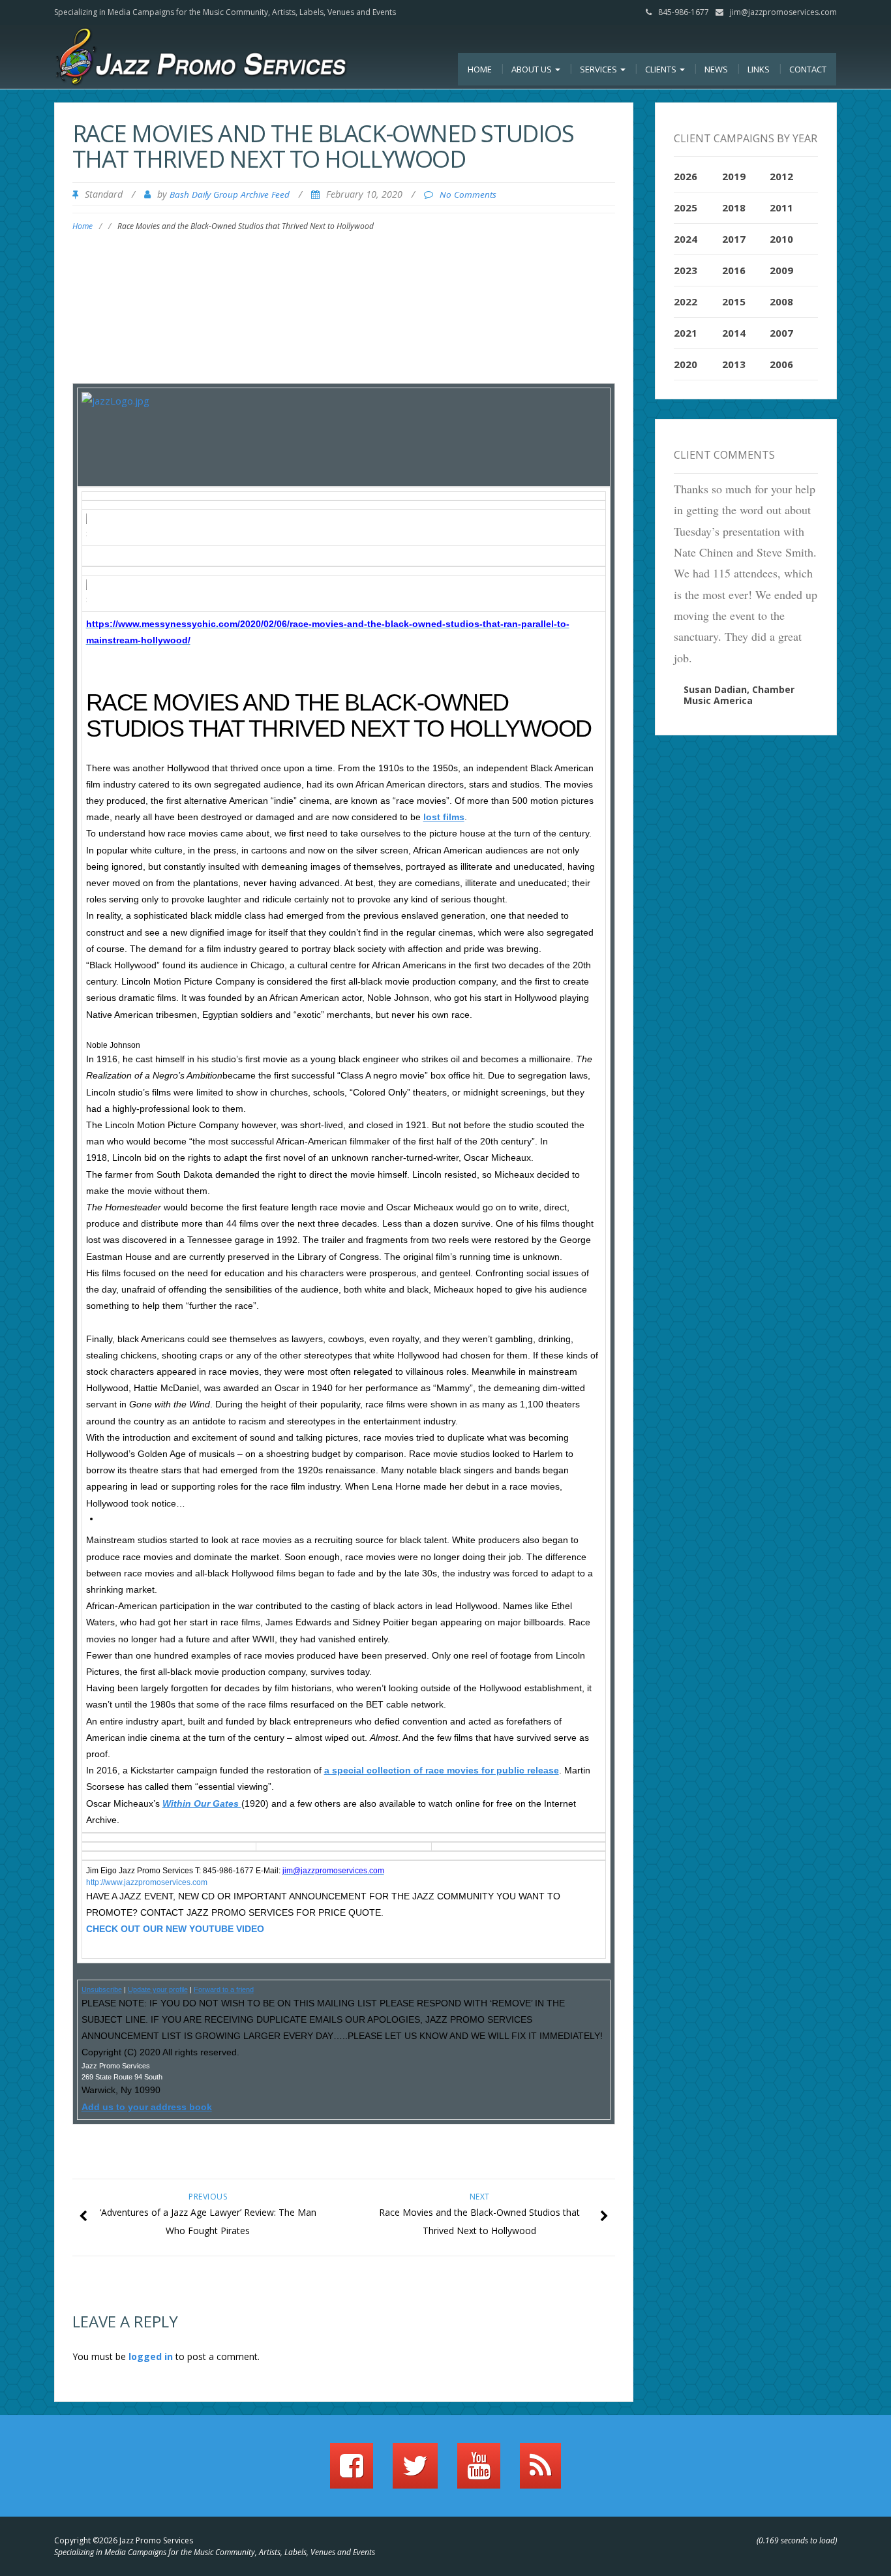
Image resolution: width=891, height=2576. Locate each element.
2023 (686, 270)
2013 (734, 364)
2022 (686, 301)
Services (599, 69)
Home (480, 69)
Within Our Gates (202, 1803)
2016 (734, 270)
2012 (781, 176)
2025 (686, 207)
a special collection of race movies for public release (442, 1770)
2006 (781, 364)
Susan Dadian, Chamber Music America (739, 695)
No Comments (468, 194)
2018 (734, 207)
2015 (734, 301)
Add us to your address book (147, 2107)
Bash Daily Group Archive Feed (230, 194)
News (716, 69)
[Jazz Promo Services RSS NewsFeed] (540, 2472)
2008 (781, 301)
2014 (734, 333)
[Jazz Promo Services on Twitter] (415, 2472)
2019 (734, 176)
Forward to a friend (224, 1989)
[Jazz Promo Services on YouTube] (479, 2472)
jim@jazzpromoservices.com (783, 12)
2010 (781, 239)
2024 (686, 239)
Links (759, 69)
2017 (734, 239)
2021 (686, 333)
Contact (808, 69)
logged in (151, 2356)
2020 (686, 364)
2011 (781, 207)
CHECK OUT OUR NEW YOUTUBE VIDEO (175, 1929)
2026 (686, 176)
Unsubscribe (102, 1989)
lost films (444, 817)
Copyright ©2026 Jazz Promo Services (124, 2540)
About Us (533, 69)
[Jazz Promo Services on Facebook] (352, 2472)
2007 (781, 333)
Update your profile (158, 1989)
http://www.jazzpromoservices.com (147, 1882)
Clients (662, 69)
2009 (781, 270)
